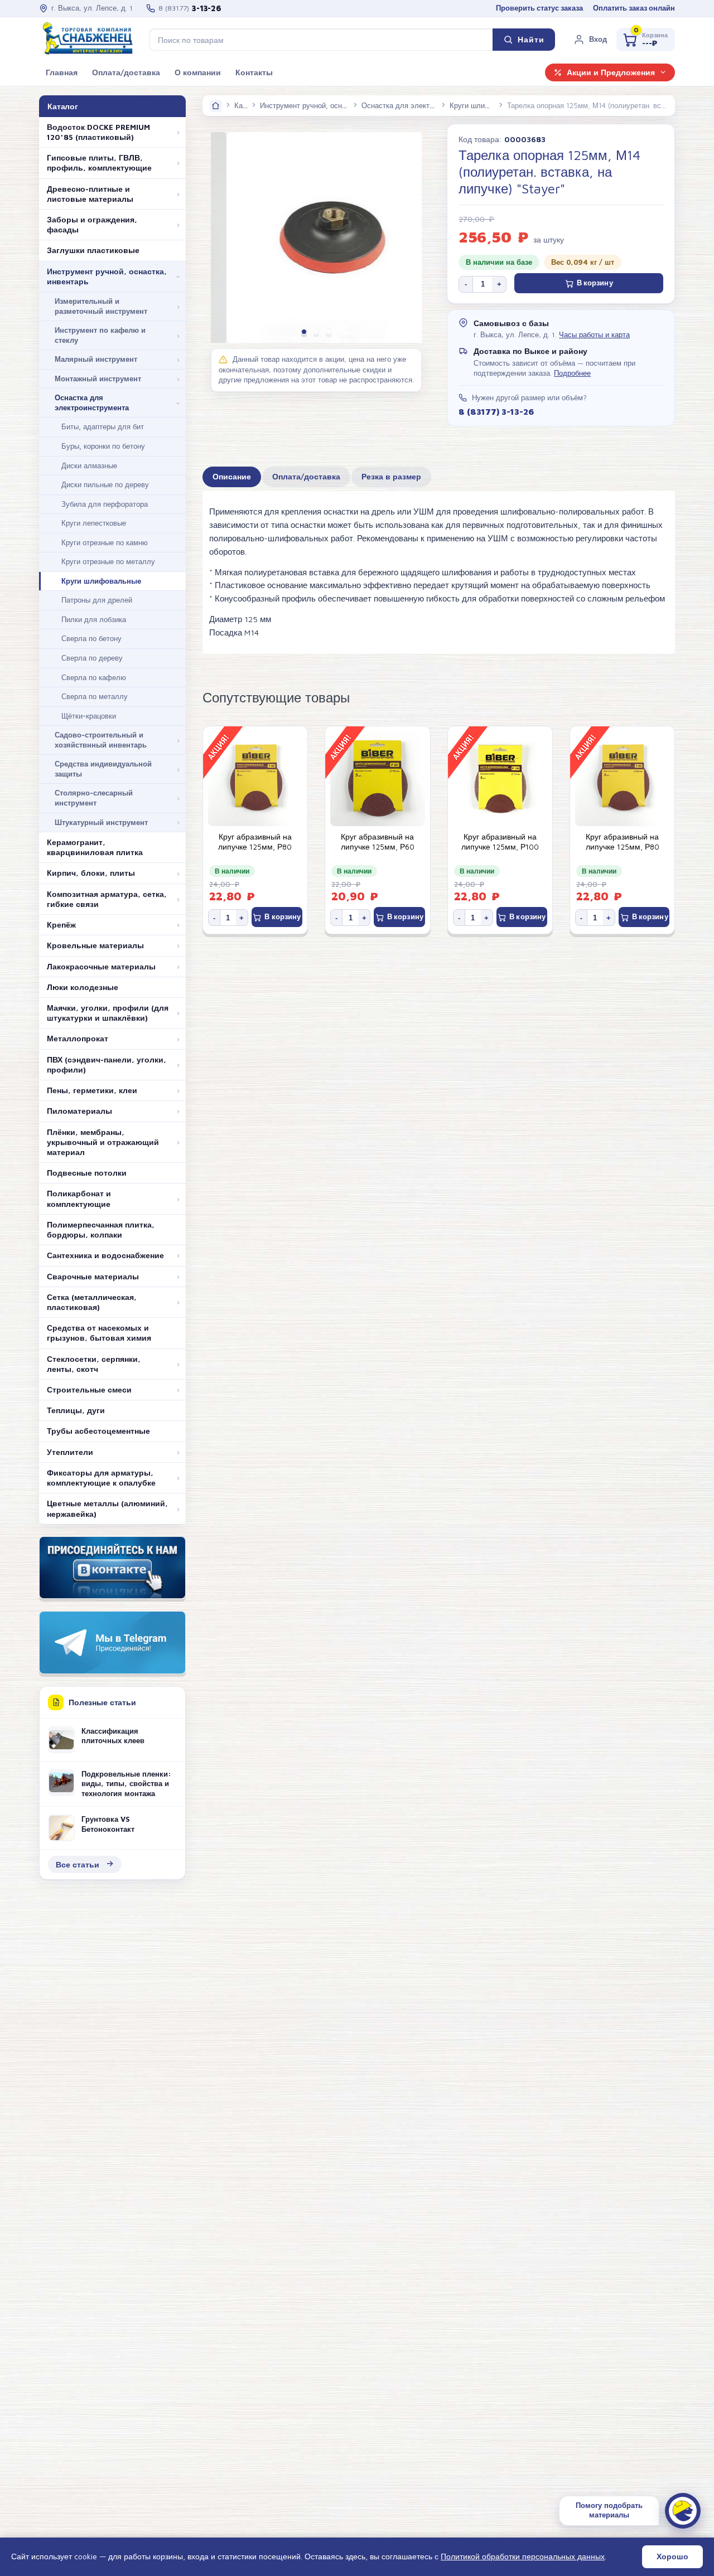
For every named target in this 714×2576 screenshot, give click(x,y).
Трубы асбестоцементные (98, 1431)
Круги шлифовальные (101, 581)
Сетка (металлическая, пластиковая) (92, 1302)
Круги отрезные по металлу (108, 561)
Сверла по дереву (92, 658)
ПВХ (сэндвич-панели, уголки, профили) (107, 1065)
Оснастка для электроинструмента (92, 402)
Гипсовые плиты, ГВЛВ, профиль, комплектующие (99, 163)
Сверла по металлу (95, 696)
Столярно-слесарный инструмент (94, 798)
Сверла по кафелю (94, 677)
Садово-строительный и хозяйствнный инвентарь (101, 740)
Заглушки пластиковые (93, 250)
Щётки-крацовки (89, 716)
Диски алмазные (89, 465)
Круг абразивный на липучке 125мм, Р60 (378, 842)
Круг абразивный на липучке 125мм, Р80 (255, 842)
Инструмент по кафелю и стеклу (100, 335)
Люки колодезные (83, 987)
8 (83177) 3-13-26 (496, 411)
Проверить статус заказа (539, 8)
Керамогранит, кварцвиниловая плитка (95, 847)
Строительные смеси (89, 1390)
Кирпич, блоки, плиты (91, 873)
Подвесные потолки (87, 1173)
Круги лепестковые (94, 523)
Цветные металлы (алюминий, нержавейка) (107, 1508)
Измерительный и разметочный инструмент (101, 306)
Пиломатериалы (79, 1111)
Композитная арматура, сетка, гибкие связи (107, 899)
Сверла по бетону (91, 638)
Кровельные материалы (95, 945)
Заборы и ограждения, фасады (92, 225)
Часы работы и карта (594, 335)
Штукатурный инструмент (101, 822)
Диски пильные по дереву (105, 484)
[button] (590, 40)
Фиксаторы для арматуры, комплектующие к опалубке (101, 1478)
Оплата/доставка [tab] (306, 477)
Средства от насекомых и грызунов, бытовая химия (99, 1333)
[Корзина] (646, 40)
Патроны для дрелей (97, 600)
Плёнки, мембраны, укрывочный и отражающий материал (103, 1142)
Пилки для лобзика (94, 619)
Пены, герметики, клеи (92, 1090)
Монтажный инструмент (98, 379)
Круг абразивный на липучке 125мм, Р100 (500, 842)
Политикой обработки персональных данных (523, 2556)
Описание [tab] (232, 477)
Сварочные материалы (93, 1277)
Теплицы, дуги (76, 1410)
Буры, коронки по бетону (103, 446)
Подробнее (572, 373)
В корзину (595, 283)
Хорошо (672, 2556)
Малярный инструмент (96, 359)
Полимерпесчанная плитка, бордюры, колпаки (101, 1230)
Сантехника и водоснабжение (105, 1255)
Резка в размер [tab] (391, 477)
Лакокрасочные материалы (101, 967)
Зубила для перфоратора (105, 504)
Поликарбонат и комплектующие (79, 1199)
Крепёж (61, 925)
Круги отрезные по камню (105, 542)
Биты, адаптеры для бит (103, 426)
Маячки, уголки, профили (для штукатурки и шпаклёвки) (108, 1013)
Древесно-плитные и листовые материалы (90, 194)
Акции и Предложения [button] (611, 72)
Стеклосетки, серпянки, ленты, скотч (94, 1364)
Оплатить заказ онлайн (634, 8)
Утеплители (70, 1452)
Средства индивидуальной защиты (103, 769)
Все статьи (78, 1864)
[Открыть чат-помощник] (683, 2511)
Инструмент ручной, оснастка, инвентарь (107, 276)
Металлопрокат (78, 1039)
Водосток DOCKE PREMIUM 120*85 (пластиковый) (98, 132)
